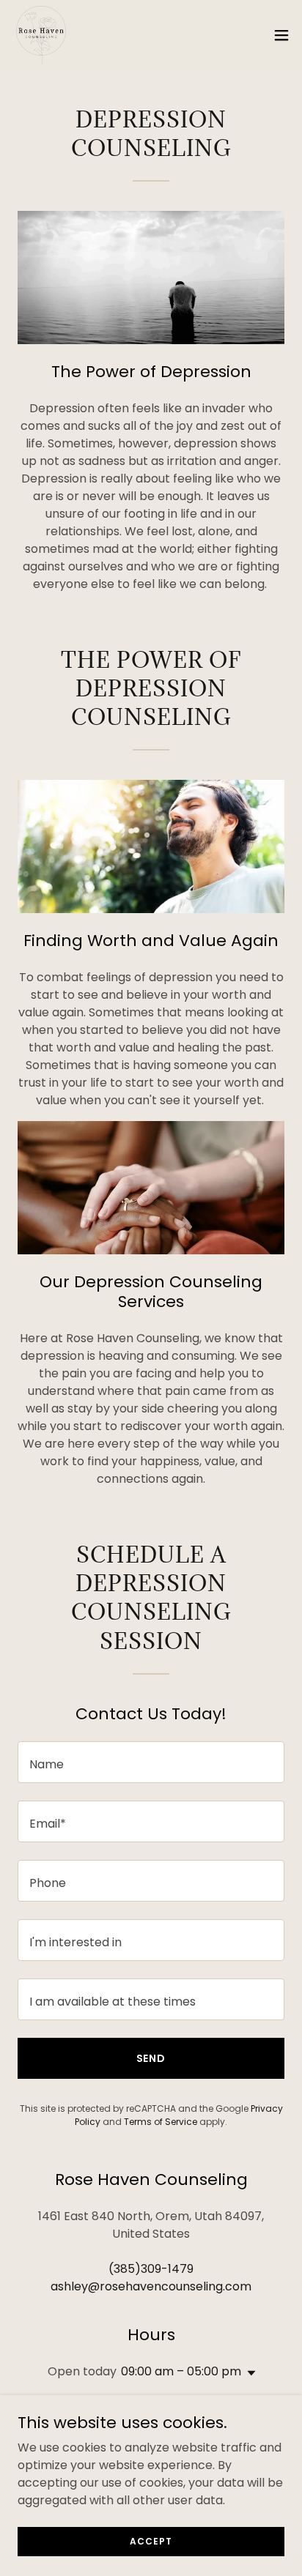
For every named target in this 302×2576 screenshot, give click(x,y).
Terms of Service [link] (161, 2122)
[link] (41, 35)
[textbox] (151, 1762)
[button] (281, 35)
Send (151, 2058)
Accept (151, 2540)
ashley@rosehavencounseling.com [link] (151, 2286)
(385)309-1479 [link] (151, 2269)
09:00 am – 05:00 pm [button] (181, 2371)
